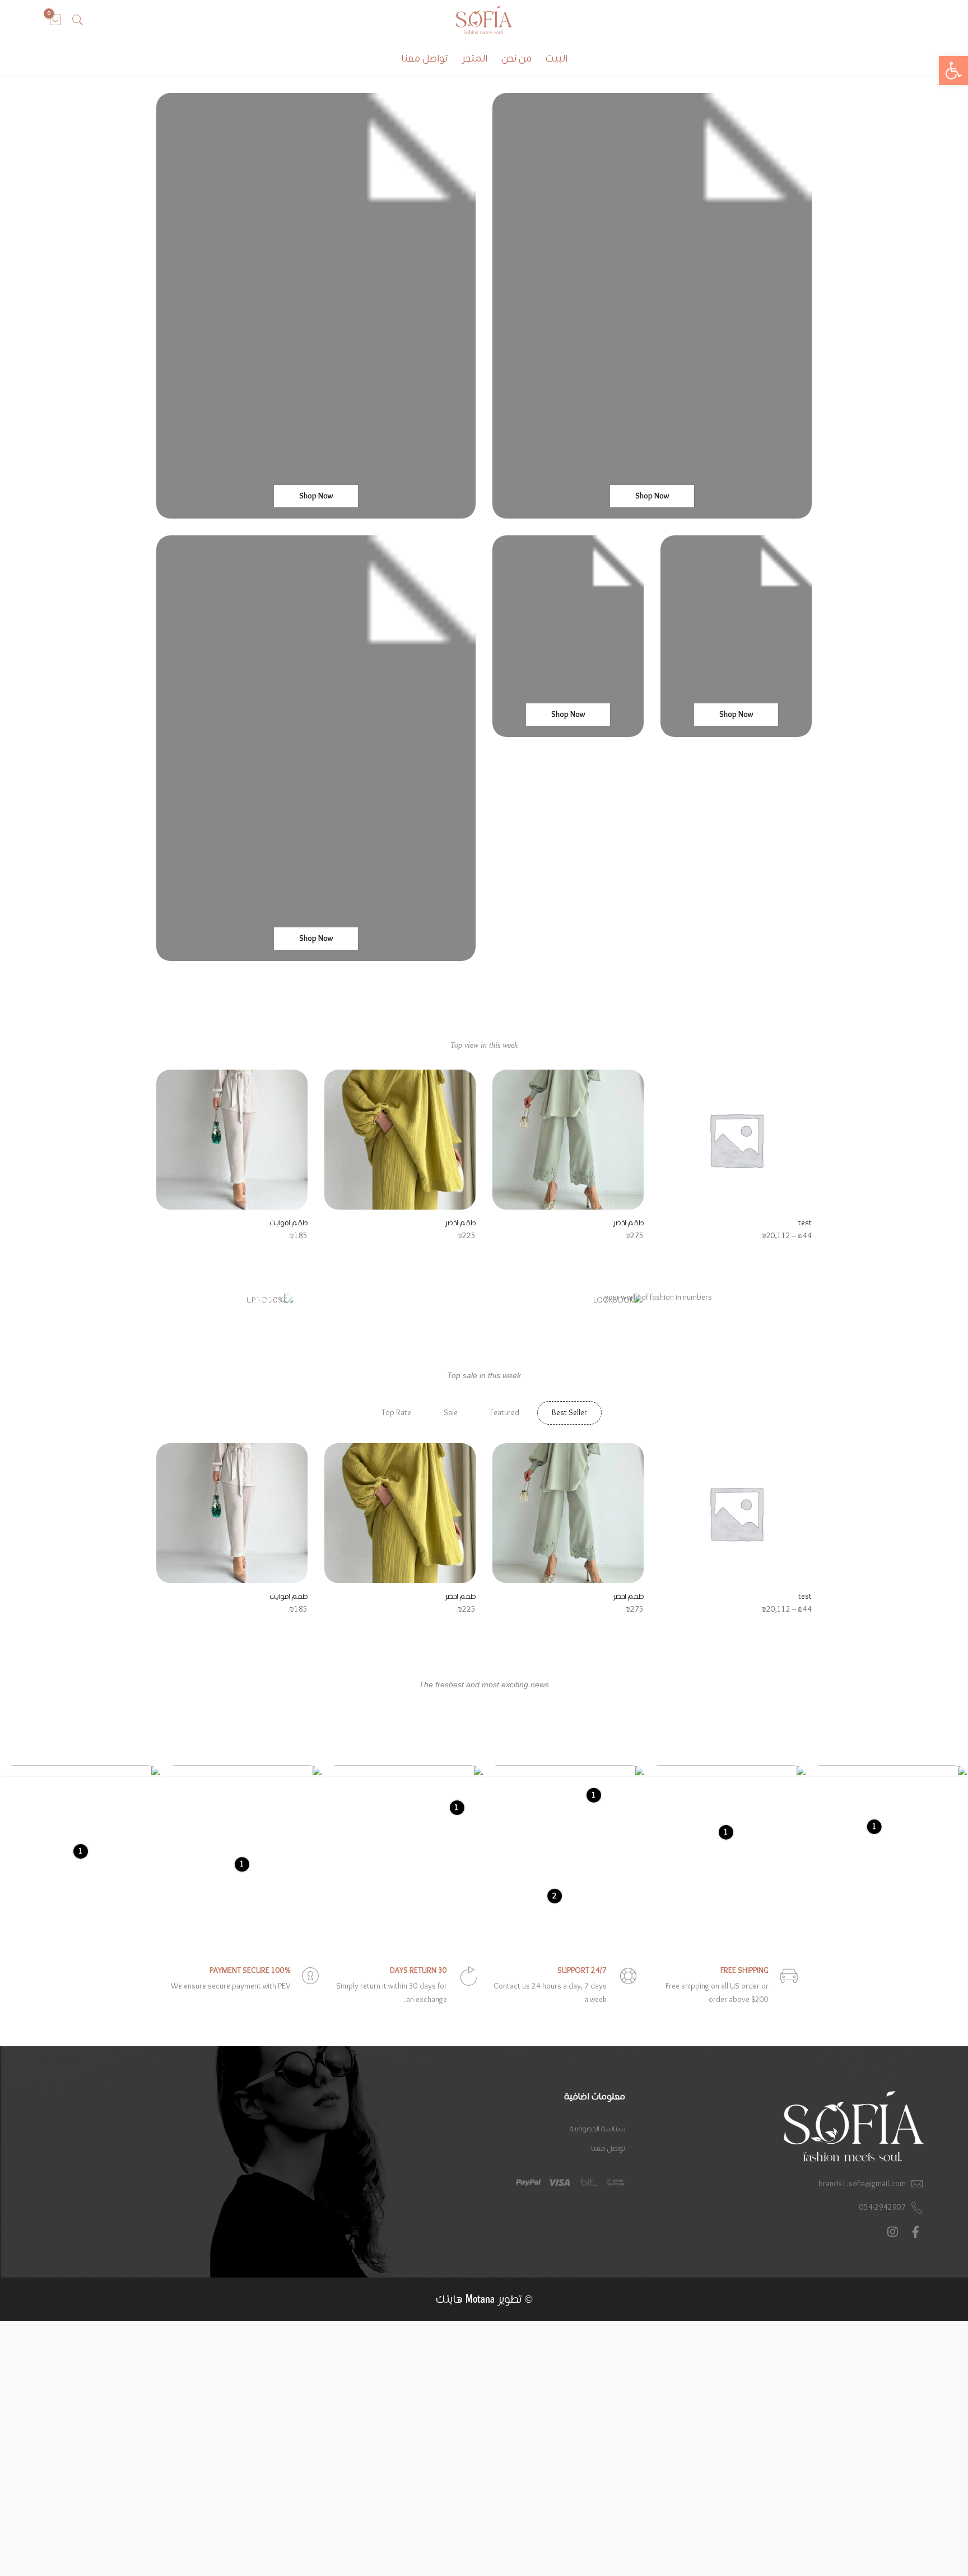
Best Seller (569, 1413)
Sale (451, 1413)
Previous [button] (801, 1148)
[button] (953, 71)
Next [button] (167, 1148)
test (805, 1223)
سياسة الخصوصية (597, 2129)
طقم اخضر (628, 1223)
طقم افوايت (288, 1223)
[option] (736, 1156)
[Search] (78, 20)
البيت (557, 59)
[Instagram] (891, 2232)
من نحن (516, 59)
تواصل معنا (424, 59)
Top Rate (396, 1413)
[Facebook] (914, 2232)
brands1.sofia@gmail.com (862, 2184)
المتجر (474, 59)
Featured (505, 1413)
